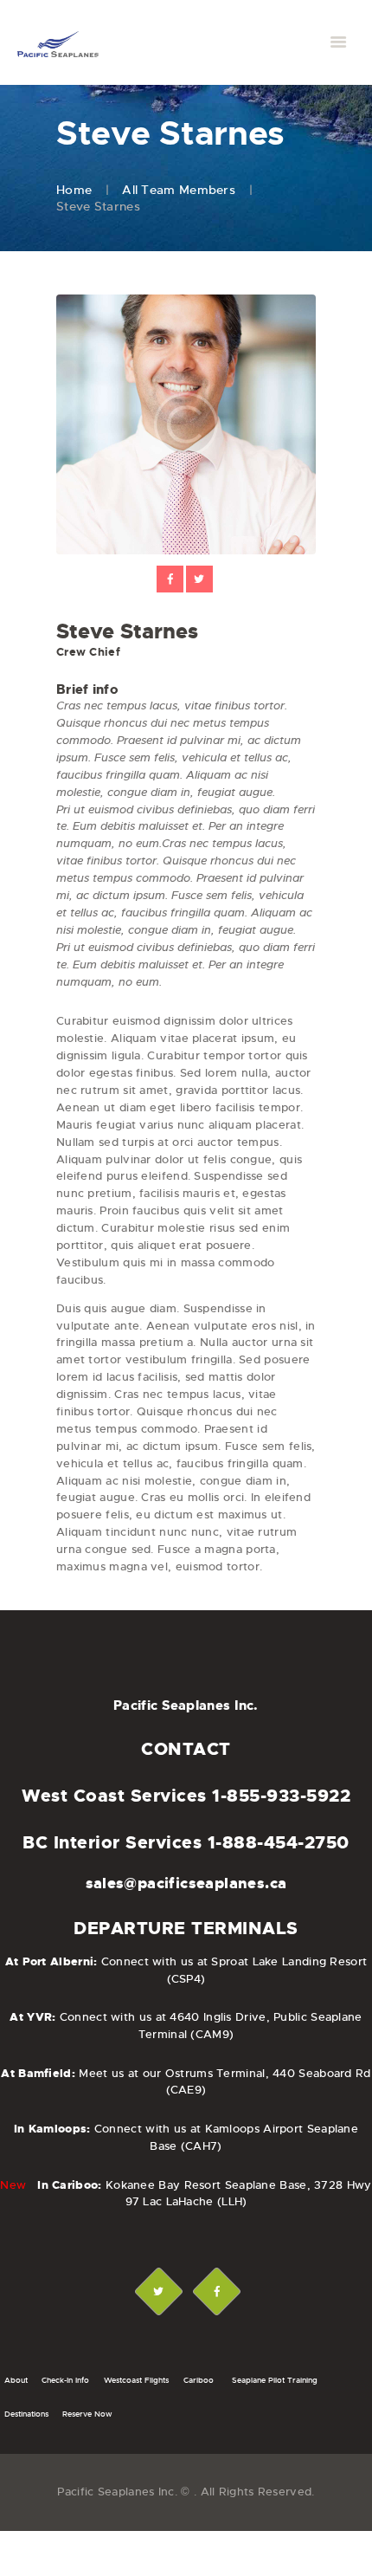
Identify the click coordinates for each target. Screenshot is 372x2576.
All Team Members (179, 190)
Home (74, 190)
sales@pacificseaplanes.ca (186, 1883)
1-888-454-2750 (279, 1842)
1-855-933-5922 (281, 1796)
